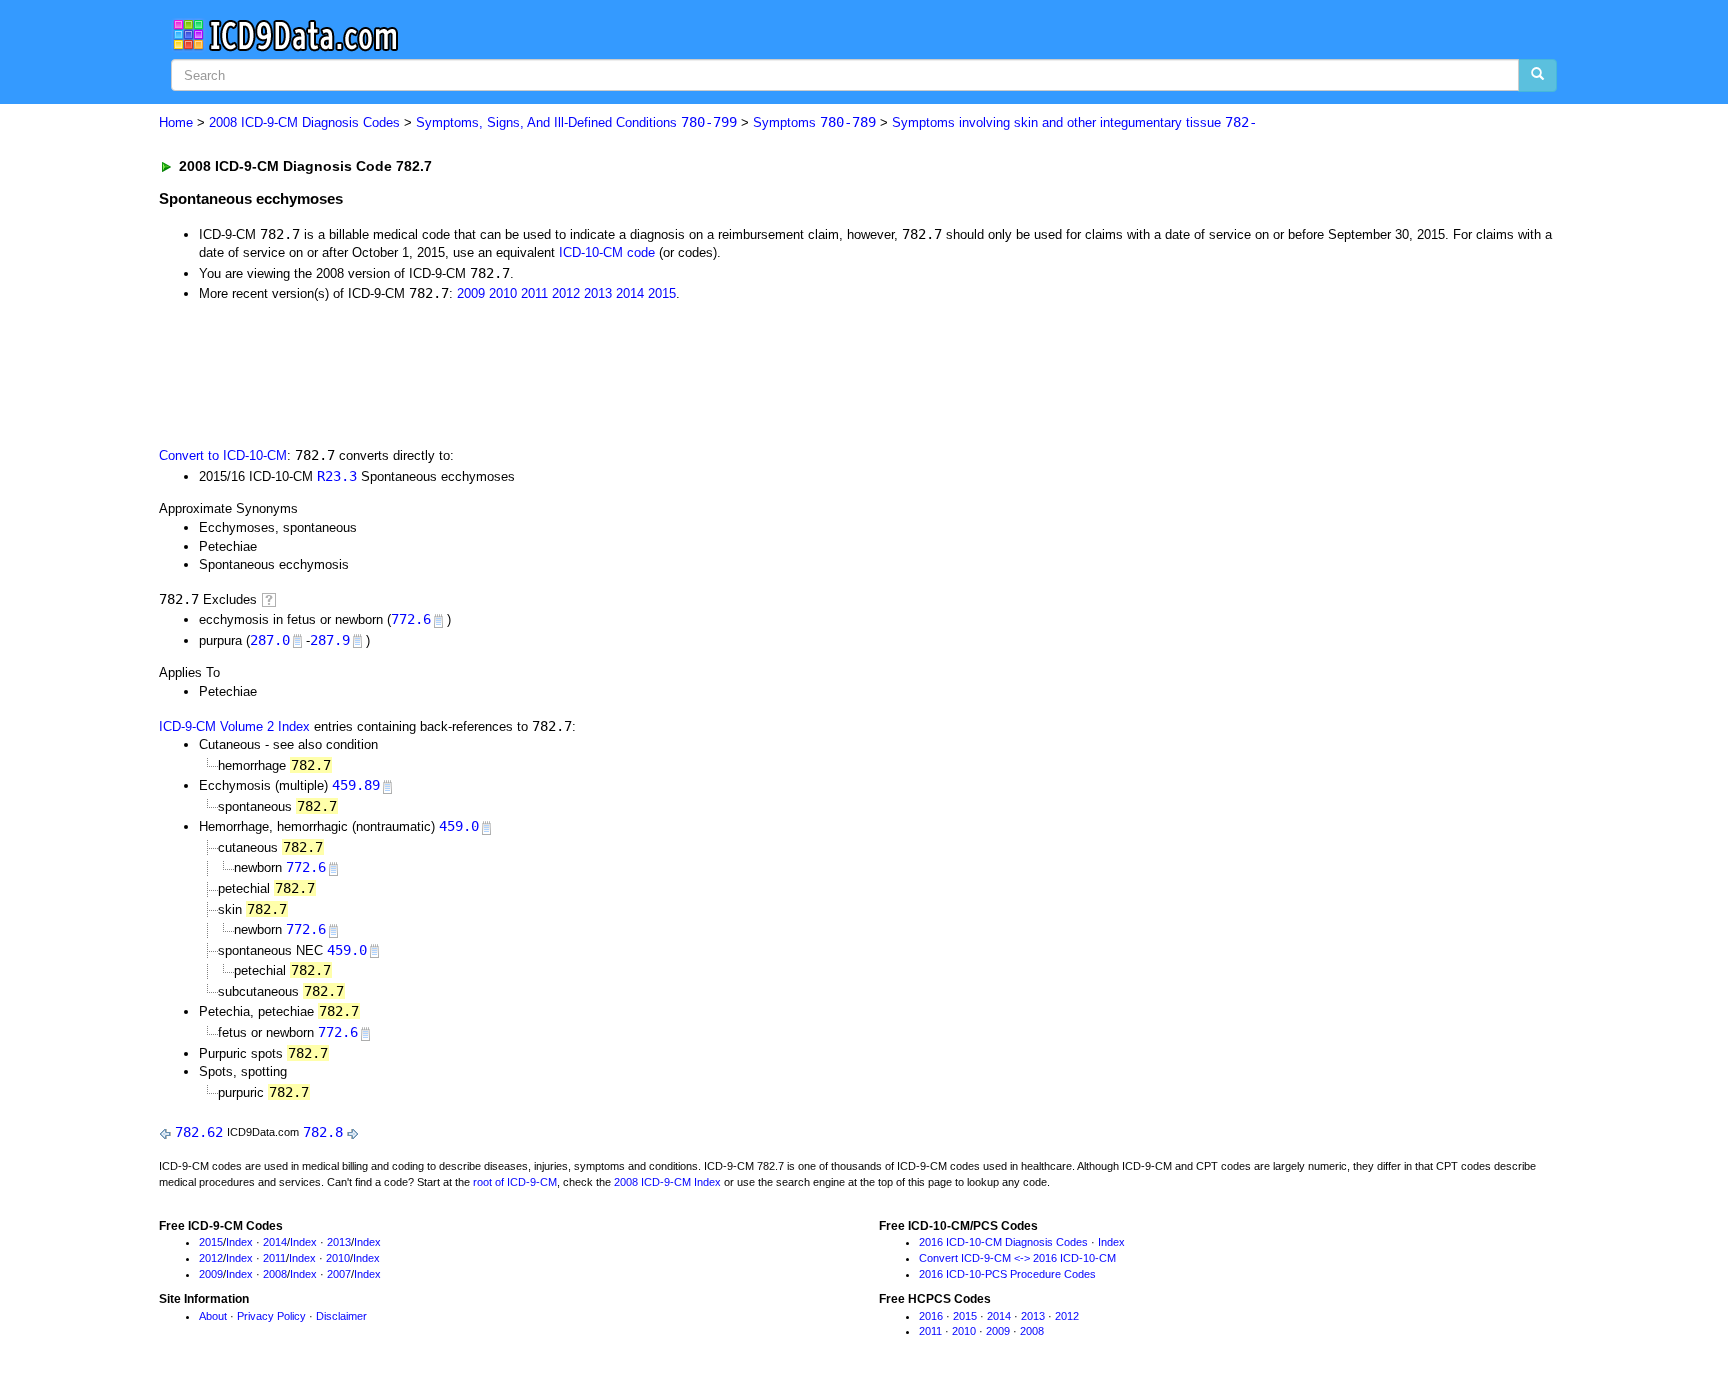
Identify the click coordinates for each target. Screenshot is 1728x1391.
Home (176, 122)
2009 (471, 293)
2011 (534, 293)
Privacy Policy (271, 1316)
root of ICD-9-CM (515, 1182)
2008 (275, 1274)
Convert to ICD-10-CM (223, 455)
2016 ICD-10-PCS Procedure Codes (1007, 1274)
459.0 (459, 826)
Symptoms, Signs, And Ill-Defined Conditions (576, 122)
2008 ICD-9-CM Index (667, 1182)
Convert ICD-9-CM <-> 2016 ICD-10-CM (1017, 1258)
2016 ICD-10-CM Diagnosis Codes (1003, 1242)
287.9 (330, 640)
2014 (630, 293)
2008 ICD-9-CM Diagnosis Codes (304, 122)
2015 (662, 293)
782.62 (199, 1132)
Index (239, 1242)
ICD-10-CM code (607, 252)
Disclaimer (341, 1316)
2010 (503, 293)
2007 (339, 1274)
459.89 (356, 785)
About (213, 1316)
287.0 (270, 640)
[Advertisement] (516, 373)
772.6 (411, 619)
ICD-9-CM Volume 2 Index (234, 726)
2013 (598, 293)
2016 (931, 1316)
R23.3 (337, 476)
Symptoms (814, 122)
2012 (566, 293)
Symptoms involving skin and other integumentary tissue (1074, 122)
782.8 (323, 1132)
